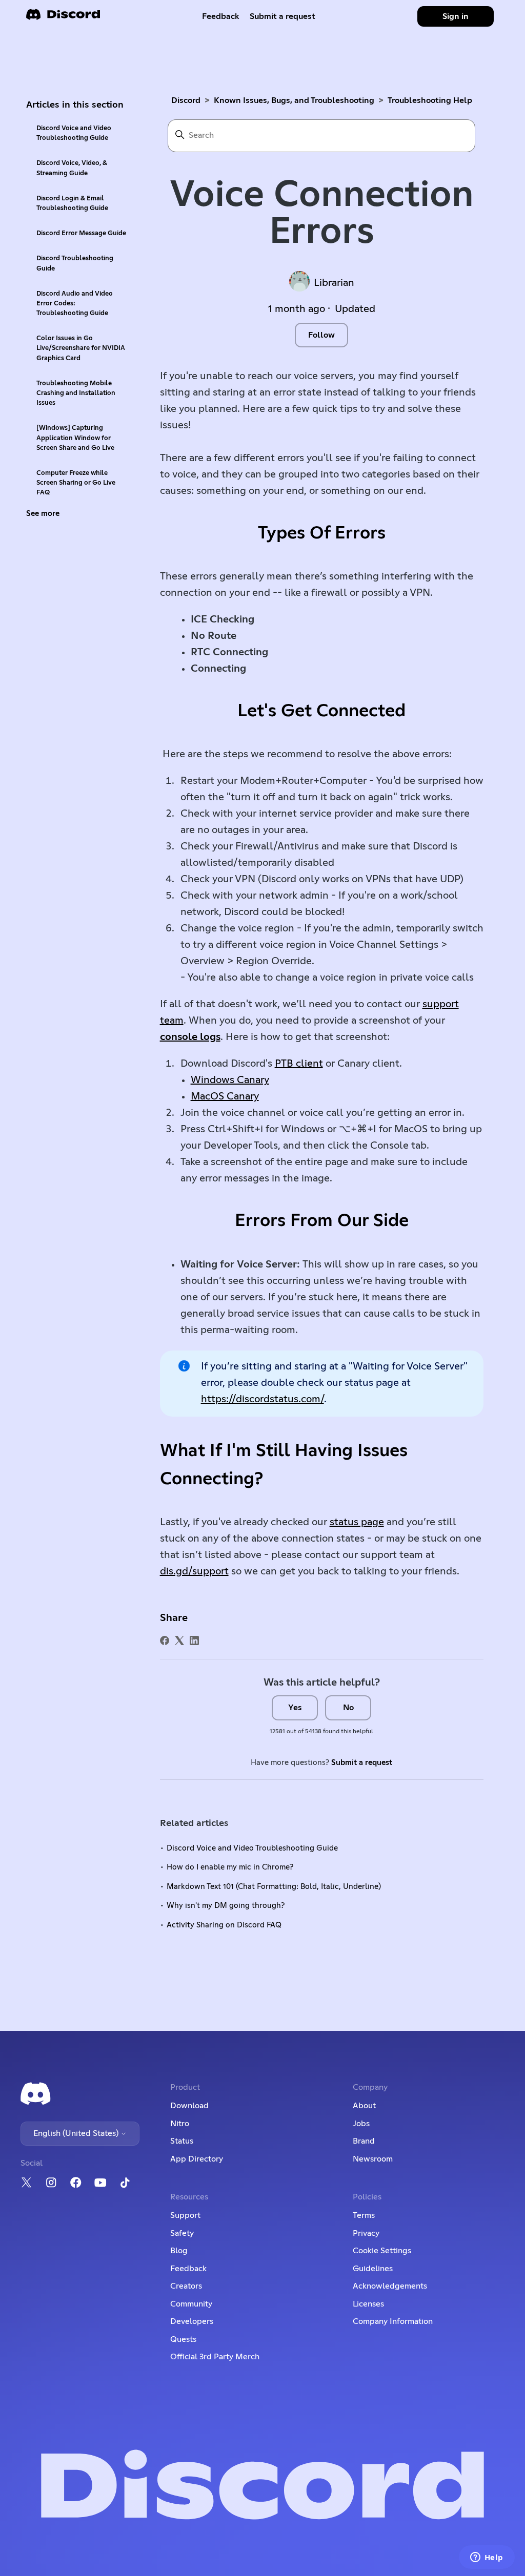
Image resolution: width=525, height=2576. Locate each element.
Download (189, 2106)
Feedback (221, 16)
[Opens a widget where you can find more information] (487, 2558)
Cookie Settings (382, 2251)
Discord (186, 100)
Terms (364, 2215)
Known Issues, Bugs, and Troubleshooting (294, 100)
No (348, 1708)
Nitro (180, 2124)
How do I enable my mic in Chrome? (230, 1867)
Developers (192, 2321)
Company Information (393, 2321)
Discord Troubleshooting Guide (75, 263)
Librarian (334, 283)
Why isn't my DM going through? (226, 1906)
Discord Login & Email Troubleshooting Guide (72, 203)
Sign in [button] (456, 16)
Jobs (361, 2124)
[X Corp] (179, 1640)
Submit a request (282, 16)
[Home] (63, 18)
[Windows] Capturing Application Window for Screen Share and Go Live (75, 438)
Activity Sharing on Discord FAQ (224, 1925)
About (364, 2106)
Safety (182, 2233)
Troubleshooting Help (430, 100)
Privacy (366, 2233)
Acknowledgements (390, 2286)
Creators (186, 2286)
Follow (321, 335)
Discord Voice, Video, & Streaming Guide (72, 168)
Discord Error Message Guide (81, 233)
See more (43, 514)
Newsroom (373, 2159)
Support (185, 2215)
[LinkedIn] (194, 1640)
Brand (364, 2141)
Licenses (368, 2304)
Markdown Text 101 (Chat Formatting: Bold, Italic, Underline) (274, 1887)
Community (191, 2304)
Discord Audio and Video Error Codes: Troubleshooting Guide (75, 304)
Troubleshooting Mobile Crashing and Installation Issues (76, 393)
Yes (295, 1708)
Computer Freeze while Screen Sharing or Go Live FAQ (76, 483)
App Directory (197, 2159)
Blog (179, 2251)
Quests (183, 2339)
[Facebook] (165, 1640)
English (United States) (77, 2133)
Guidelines (373, 2269)
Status (182, 2141)
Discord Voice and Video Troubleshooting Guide (74, 133)
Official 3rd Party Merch (215, 2357)
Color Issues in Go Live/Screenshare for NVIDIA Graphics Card (81, 348)
